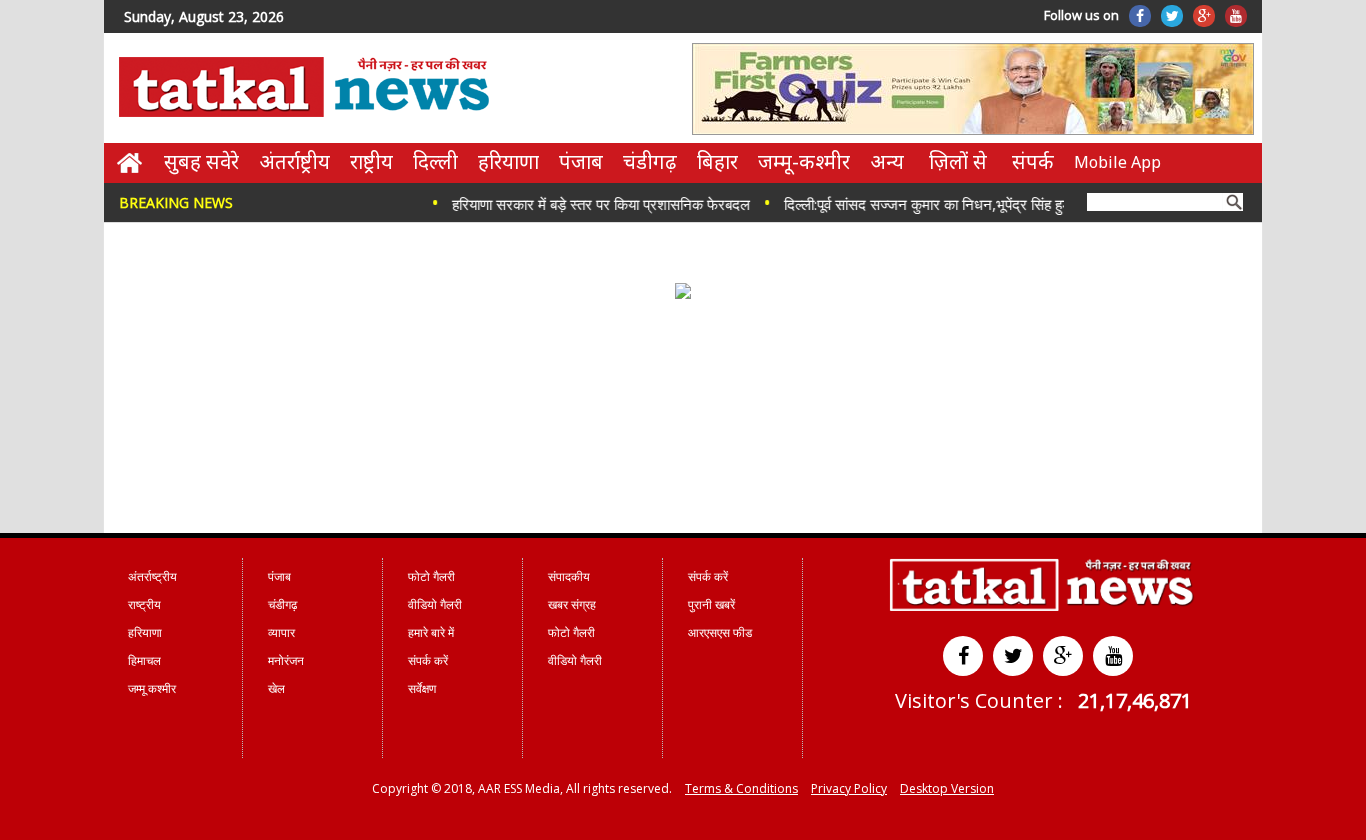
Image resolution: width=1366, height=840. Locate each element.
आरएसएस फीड (720, 632)
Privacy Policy (849, 788)
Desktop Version (947, 788)
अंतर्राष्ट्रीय (294, 161)
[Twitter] (1172, 16)
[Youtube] (1236, 16)
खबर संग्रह (572, 604)
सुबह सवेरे (201, 161)
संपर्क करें (428, 660)
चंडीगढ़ (650, 161)
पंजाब (581, 161)
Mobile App (1117, 162)
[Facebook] (1140, 16)
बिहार (717, 161)
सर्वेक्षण (422, 688)
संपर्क (1033, 161)
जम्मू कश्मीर (152, 688)
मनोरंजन (286, 660)
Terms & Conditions (741, 788)
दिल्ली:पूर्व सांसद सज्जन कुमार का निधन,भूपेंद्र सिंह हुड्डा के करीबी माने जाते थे (977, 204)
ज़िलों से (958, 161)
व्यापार (281, 632)
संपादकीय (569, 576)
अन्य (887, 161)
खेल (276, 688)
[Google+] (1204, 16)
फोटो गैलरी (431, 576)
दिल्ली (435, 161)
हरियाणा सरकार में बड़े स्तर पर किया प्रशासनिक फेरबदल (588, 204)
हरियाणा (508, 161)
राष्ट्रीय (371, 161)
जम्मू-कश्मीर (804, 161)
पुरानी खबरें (711, 604)
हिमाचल (144, 660)
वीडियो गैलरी (435, 604)
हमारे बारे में (431, 632)
